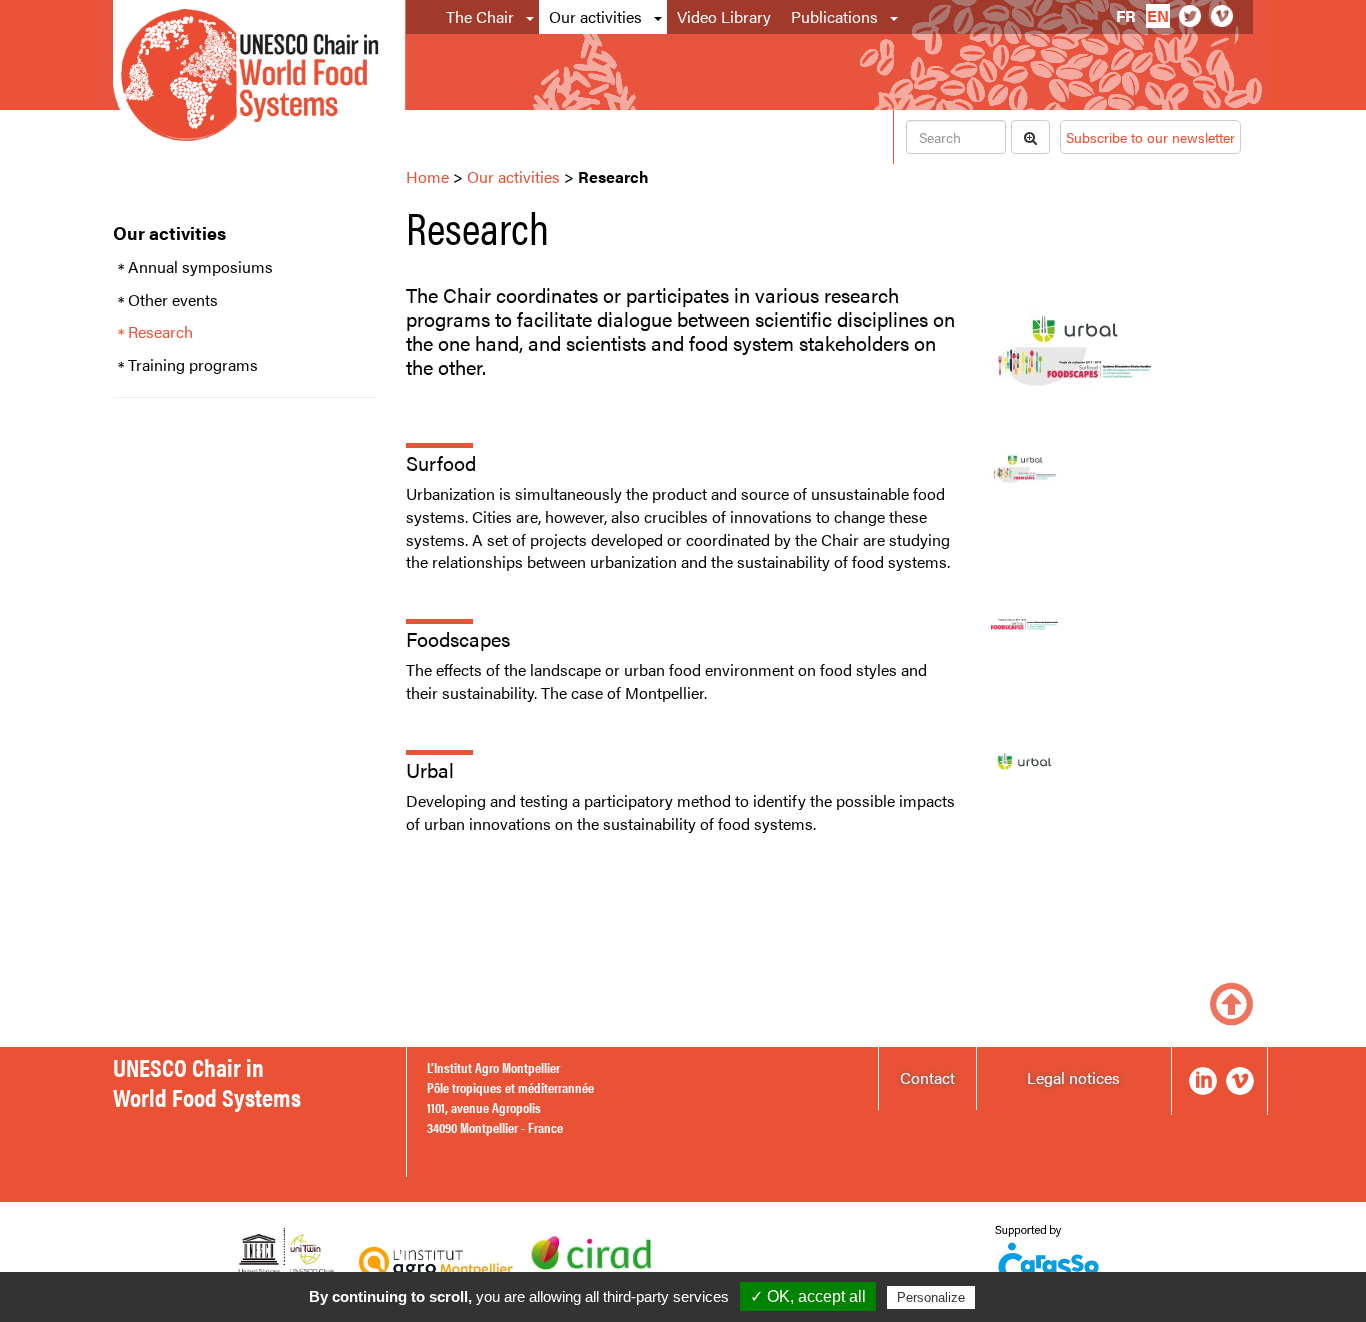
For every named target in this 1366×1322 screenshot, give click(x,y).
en (1158, 15)
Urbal (430, 769)
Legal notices (1073, 1077)
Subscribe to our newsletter (1150, 137)
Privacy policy (1028, 1297)
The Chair (480, 16)
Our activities (595, 16)
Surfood (441, 462)
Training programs (193, 365)
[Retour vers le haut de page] (1231, 1001)
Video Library (724, 16)
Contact (927, 1077)
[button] (531, 17)
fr (1126, 15)
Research (160, 332)
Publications (834, 16)
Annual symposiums (200, 267)
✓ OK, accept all (808, 1296)
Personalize (931, 1297)
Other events (173, 300)
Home (427, 176)
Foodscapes (458, 638)
